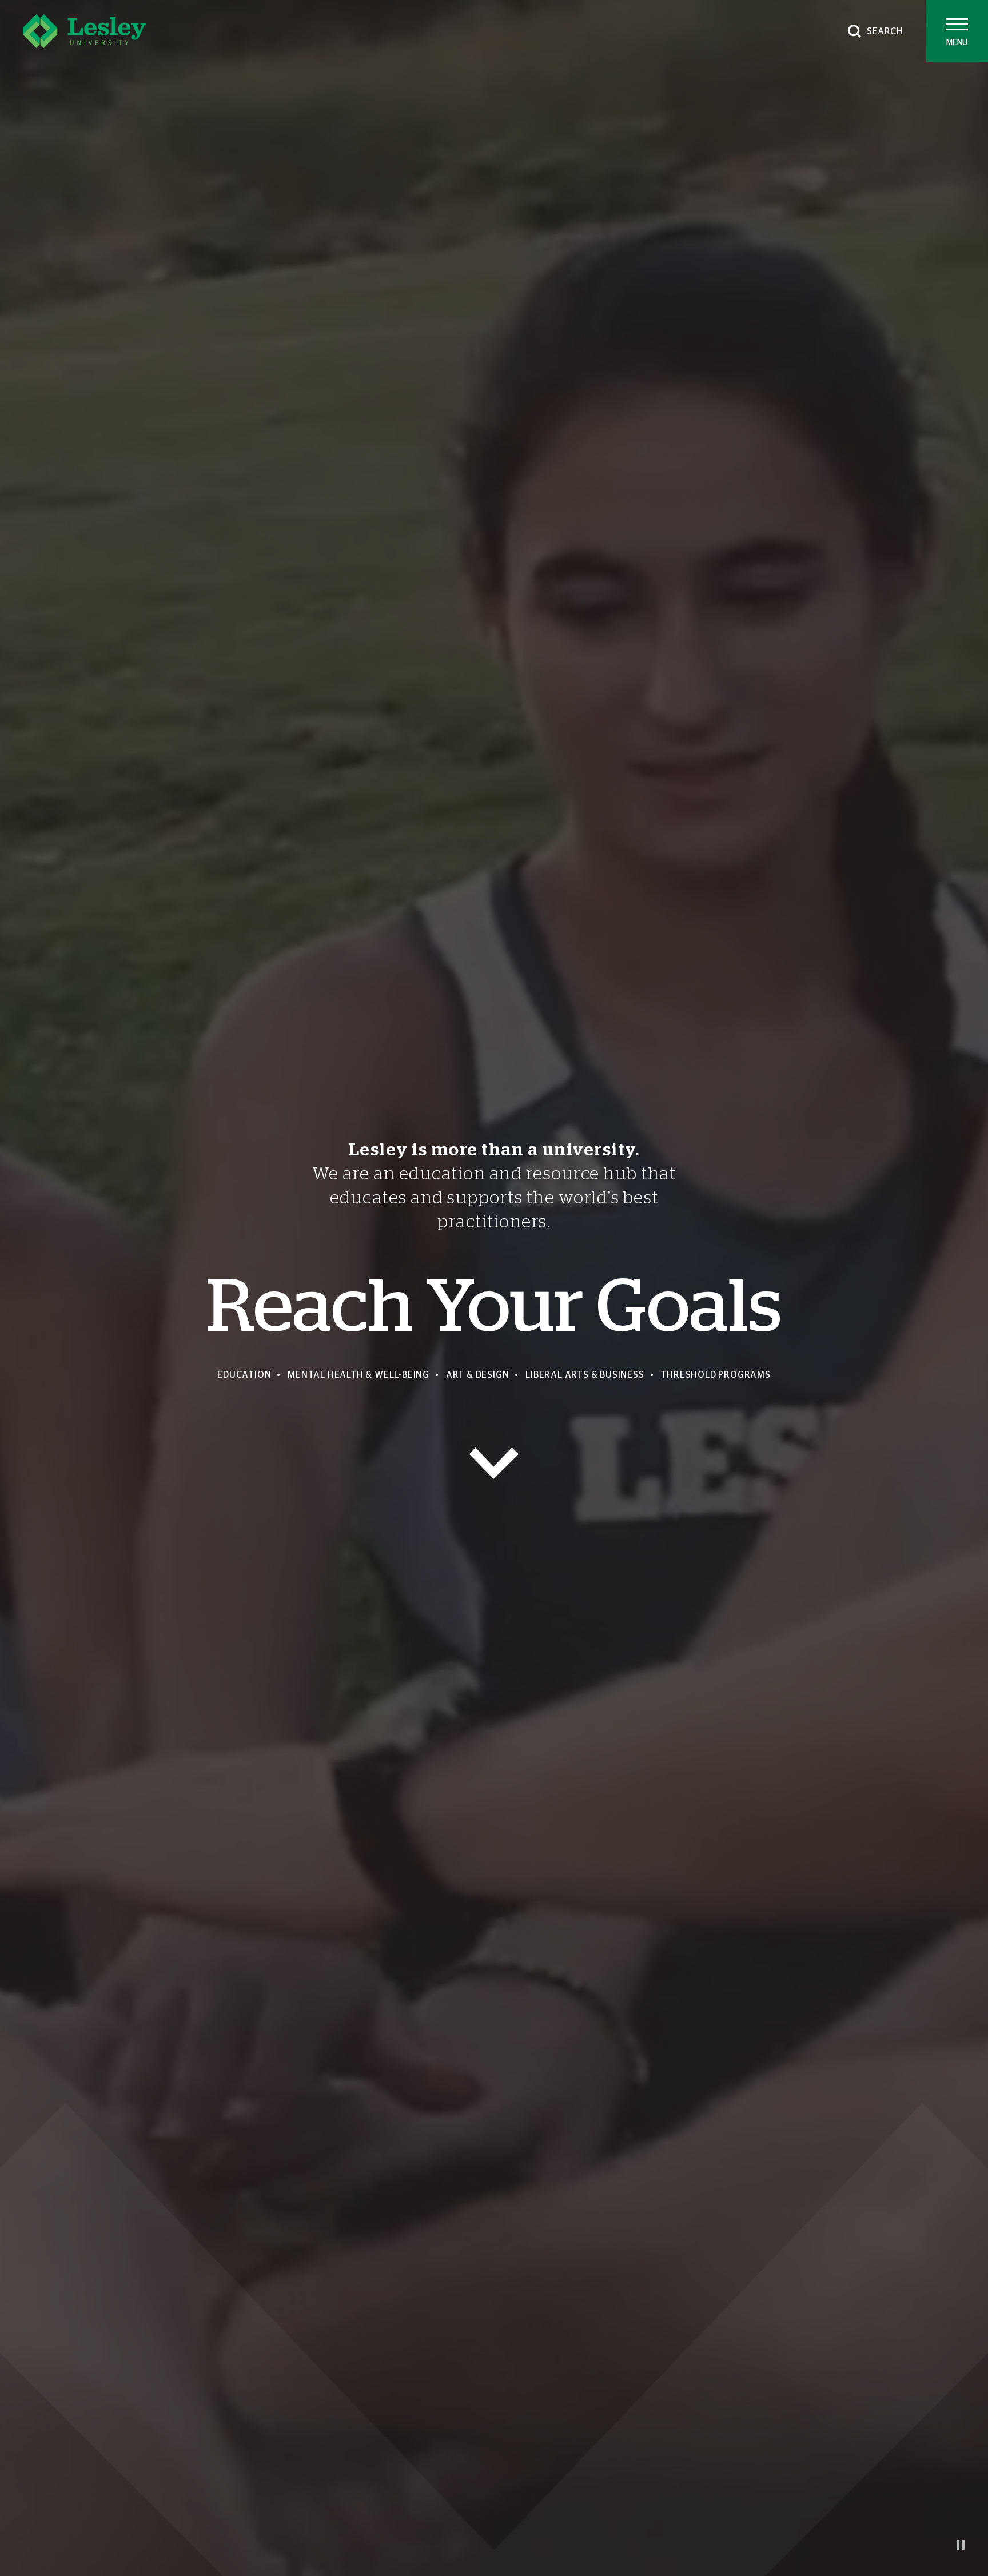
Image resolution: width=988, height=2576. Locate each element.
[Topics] (494, 1463)
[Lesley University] (84, 31)
